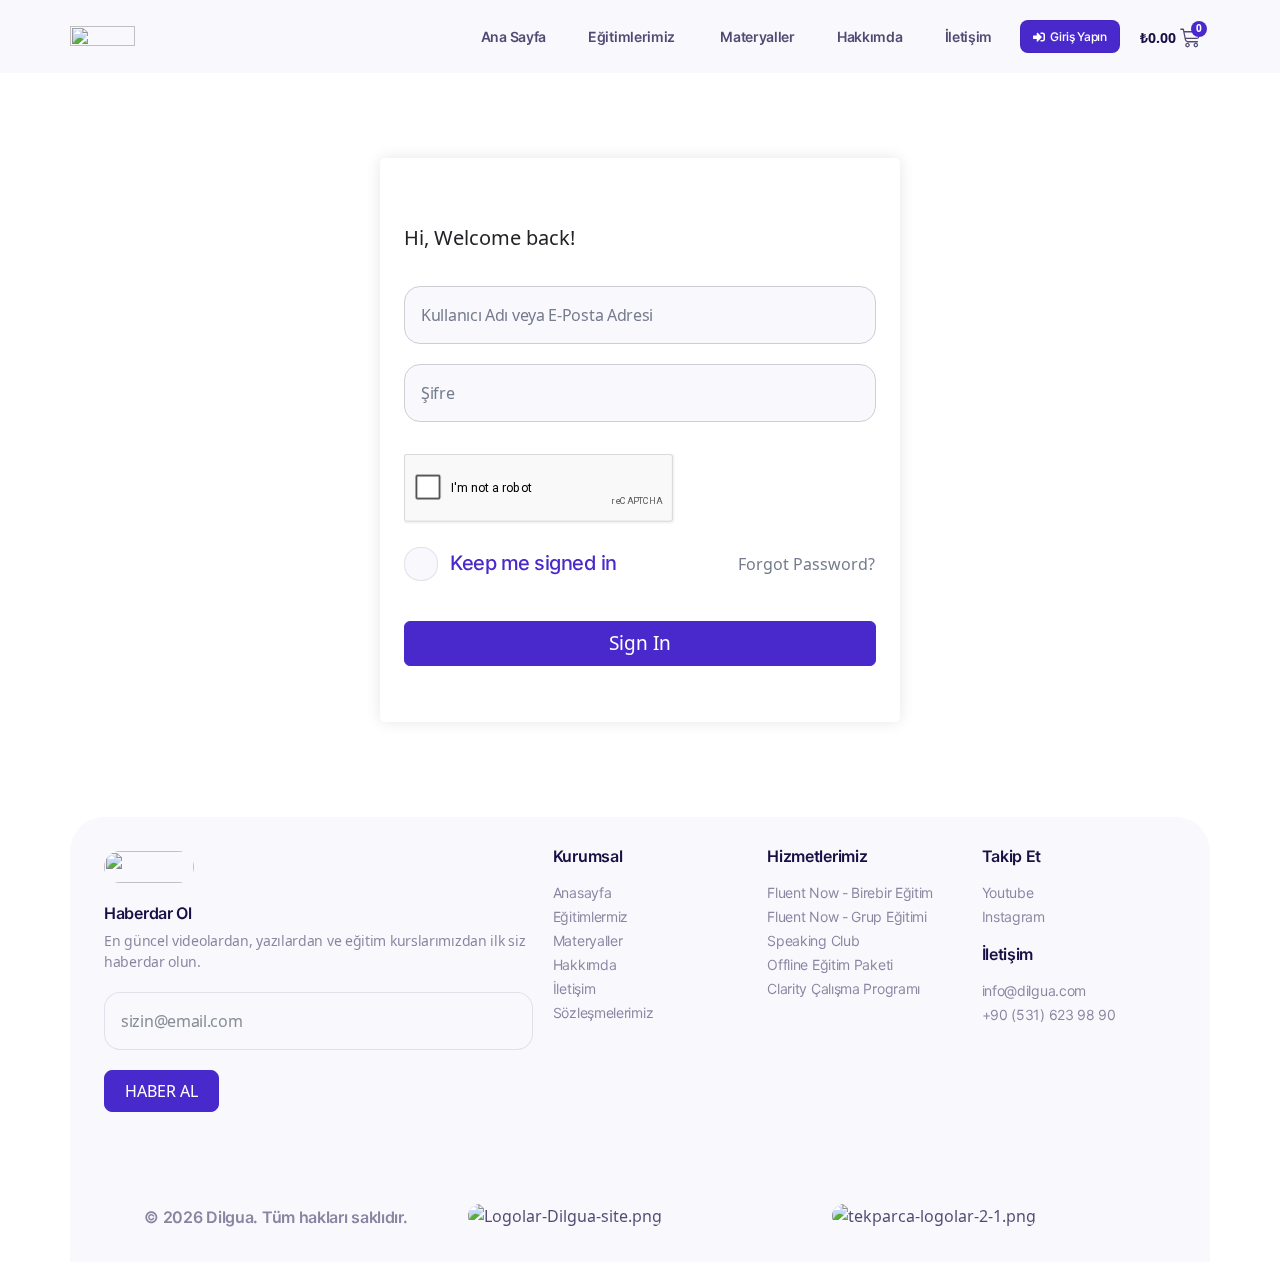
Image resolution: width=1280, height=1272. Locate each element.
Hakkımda (870, 36)
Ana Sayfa (513, 36)
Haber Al (161, 1091)
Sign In (640, 643)
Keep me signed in (533, 563)
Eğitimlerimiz (631, 36)
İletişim (969, 36)
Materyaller (757, 36)
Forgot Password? (806, 564)
